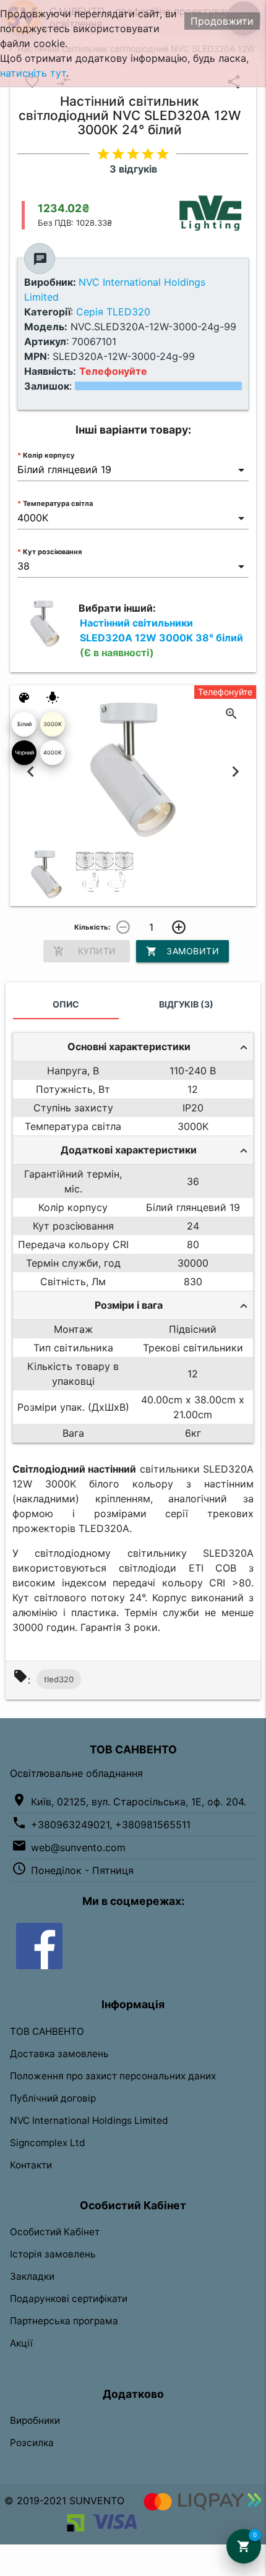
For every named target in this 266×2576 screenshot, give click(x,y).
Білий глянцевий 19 (24, 729)
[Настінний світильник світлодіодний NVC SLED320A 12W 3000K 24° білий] (46, 875)
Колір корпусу (49, 455)
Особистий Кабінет (55, 2232)
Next (236, 771)
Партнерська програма (64, 2321)
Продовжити (222, 21)
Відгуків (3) (186, 1004)
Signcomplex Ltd (48, 2143)
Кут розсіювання (52, 552)
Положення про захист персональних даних (113, 2076)
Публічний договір (53, 2098)
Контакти (31, 2165)
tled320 (59, 1679)
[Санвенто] (39, 1945)
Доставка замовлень (59, 2054)
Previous (30, 771)
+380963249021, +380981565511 (111, 1825)
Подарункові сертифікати (69, 2299)
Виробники (35, 2420)
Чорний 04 (24, 757)
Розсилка (32, 2443)
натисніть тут (33, 73)
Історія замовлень (53, 2254)
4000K (53, 752)
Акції (21, 2343)
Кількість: (92, 927)
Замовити (182, 951)
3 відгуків (133, 169)
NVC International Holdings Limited (89, 2120)
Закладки (32, 2276)
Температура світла (58, 503)
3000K (53, 724)
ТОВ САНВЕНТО (47, 2031)
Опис (66, 1004)
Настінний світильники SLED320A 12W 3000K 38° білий (161, 638)
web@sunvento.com (78, 1847)
